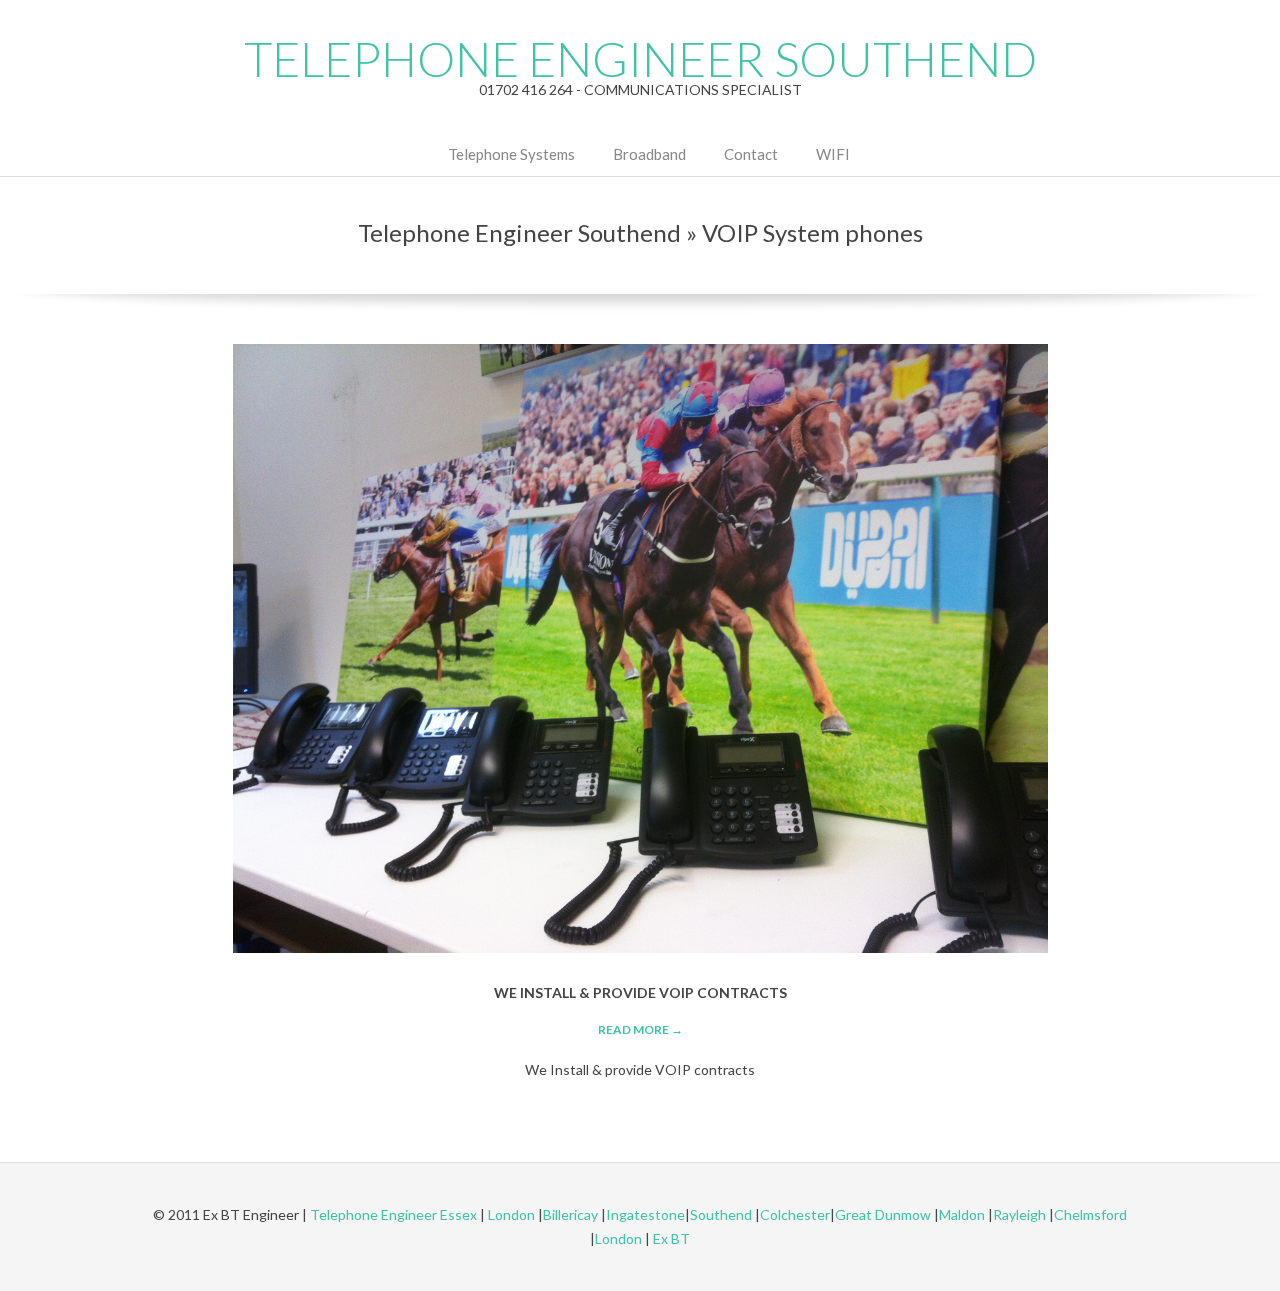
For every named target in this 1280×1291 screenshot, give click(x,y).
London (511, 1214)
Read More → (640, 1029)
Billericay (570, 1214)
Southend (721, 1214)
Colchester (795, 1214)
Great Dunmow (883, 1214)
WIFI (833, 154)
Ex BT (671, 1238)
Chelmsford (1090, 1214)
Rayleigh (1021, 1214)
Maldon (962, 1214)
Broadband (649, 154)
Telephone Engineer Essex (393, 1214)
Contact (751, 154)
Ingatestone (645, 1214)
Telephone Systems (511, 154)
